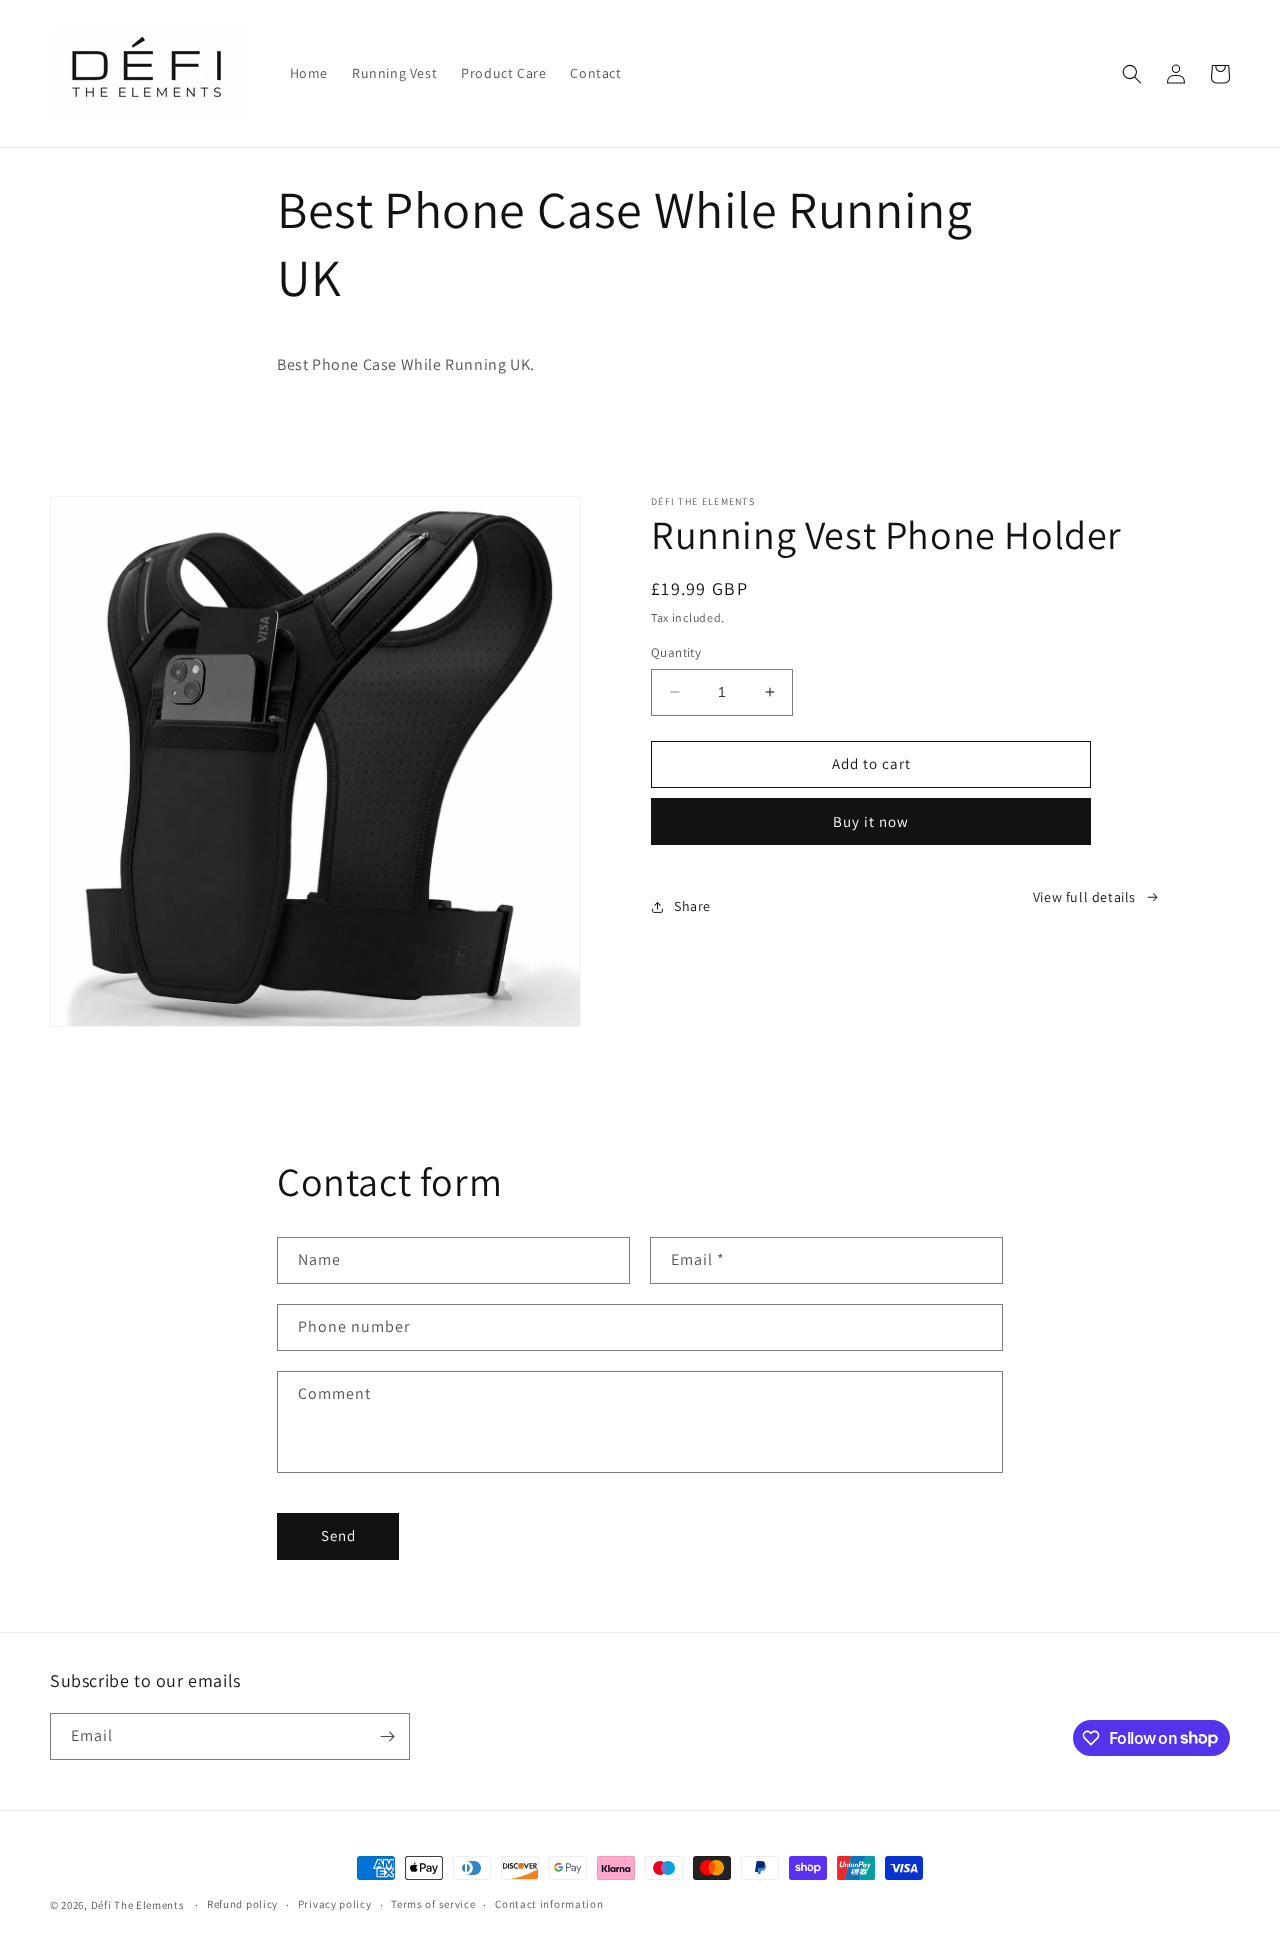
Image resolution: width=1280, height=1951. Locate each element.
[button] (1132, 74)
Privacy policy (335, 1904)
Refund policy (242, 1904)
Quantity (676, 652)
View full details (1084, 897)
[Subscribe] (387, 1736)
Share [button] (692, 906)
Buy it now (871, 821)
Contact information (549, 1904)
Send (338, 1535)
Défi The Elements (138, 1905)
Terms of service (433, 1904)
